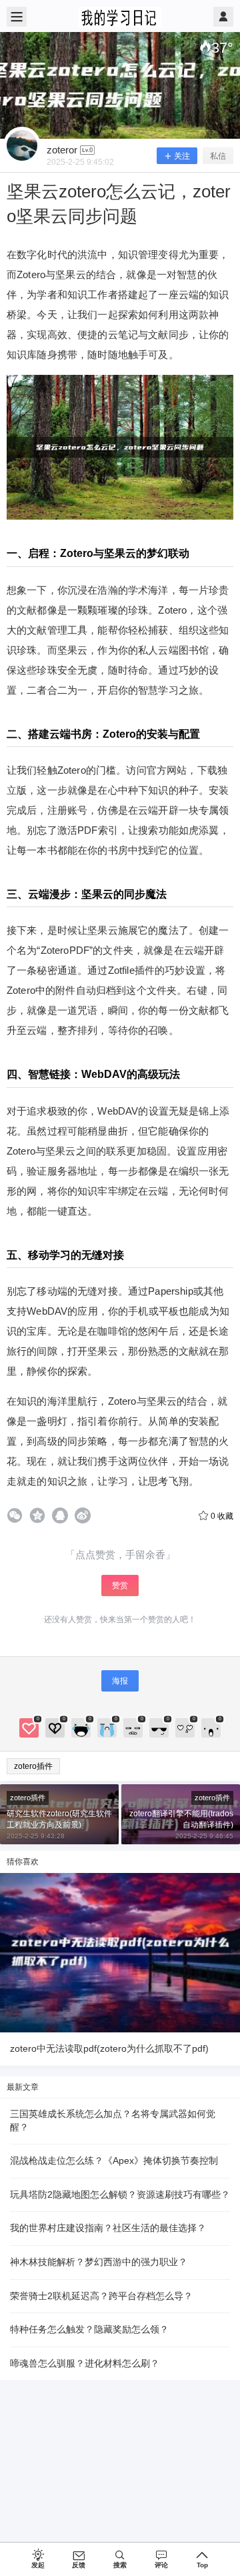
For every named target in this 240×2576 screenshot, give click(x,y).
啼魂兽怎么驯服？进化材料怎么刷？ (85, 2363)
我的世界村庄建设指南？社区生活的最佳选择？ (108, 2228)
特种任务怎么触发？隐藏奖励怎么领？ (89, 2329)
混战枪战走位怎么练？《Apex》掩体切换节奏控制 (114, 2160)
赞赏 (120, 1585)
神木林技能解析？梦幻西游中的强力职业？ (99, 2262)
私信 (218, 156)
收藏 (222, 1516)
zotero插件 (33, 1766)
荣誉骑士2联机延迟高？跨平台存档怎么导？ (101, 2296)
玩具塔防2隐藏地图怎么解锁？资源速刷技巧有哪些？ (120, 2194)
